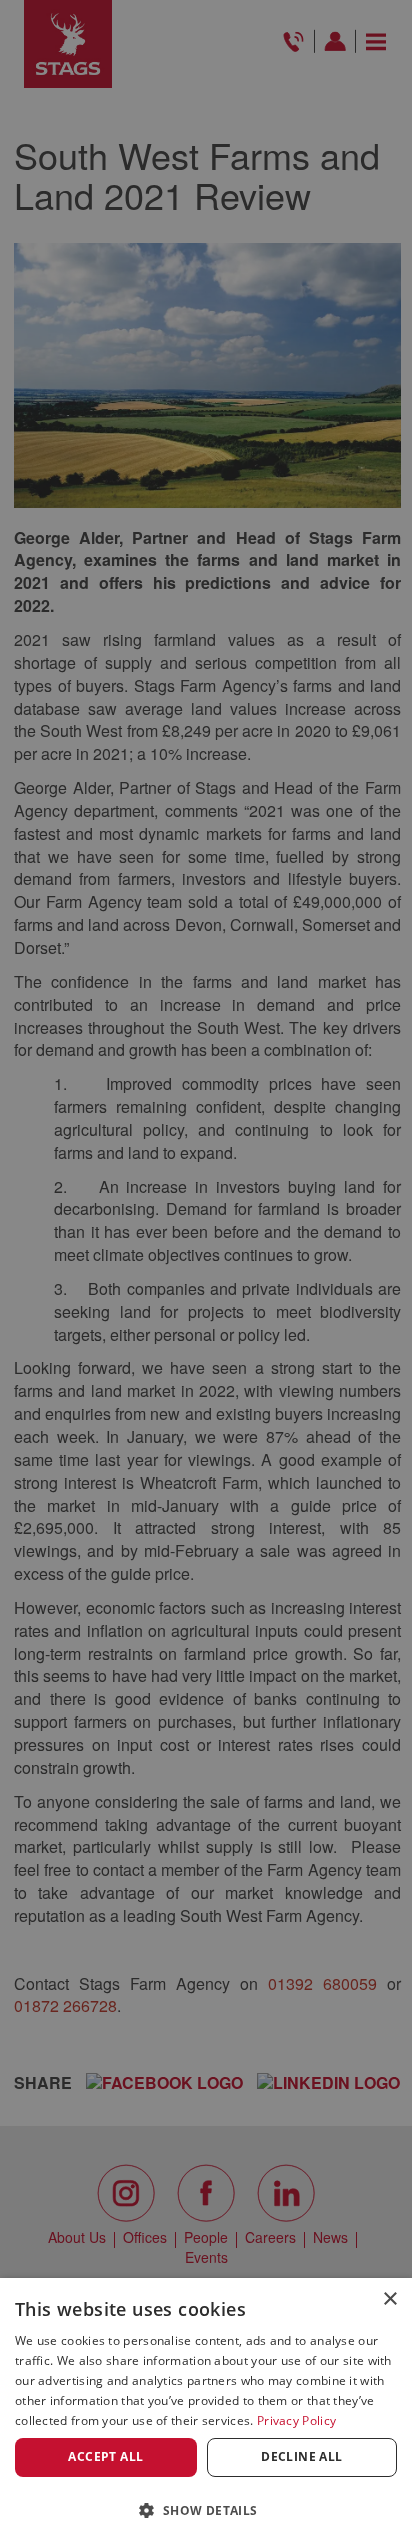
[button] (206, 2509)
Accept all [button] (105, 2456)
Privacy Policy (296, 2420)
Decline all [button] (301, 2456)
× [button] (389, 2299)
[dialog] (206, 2411)
